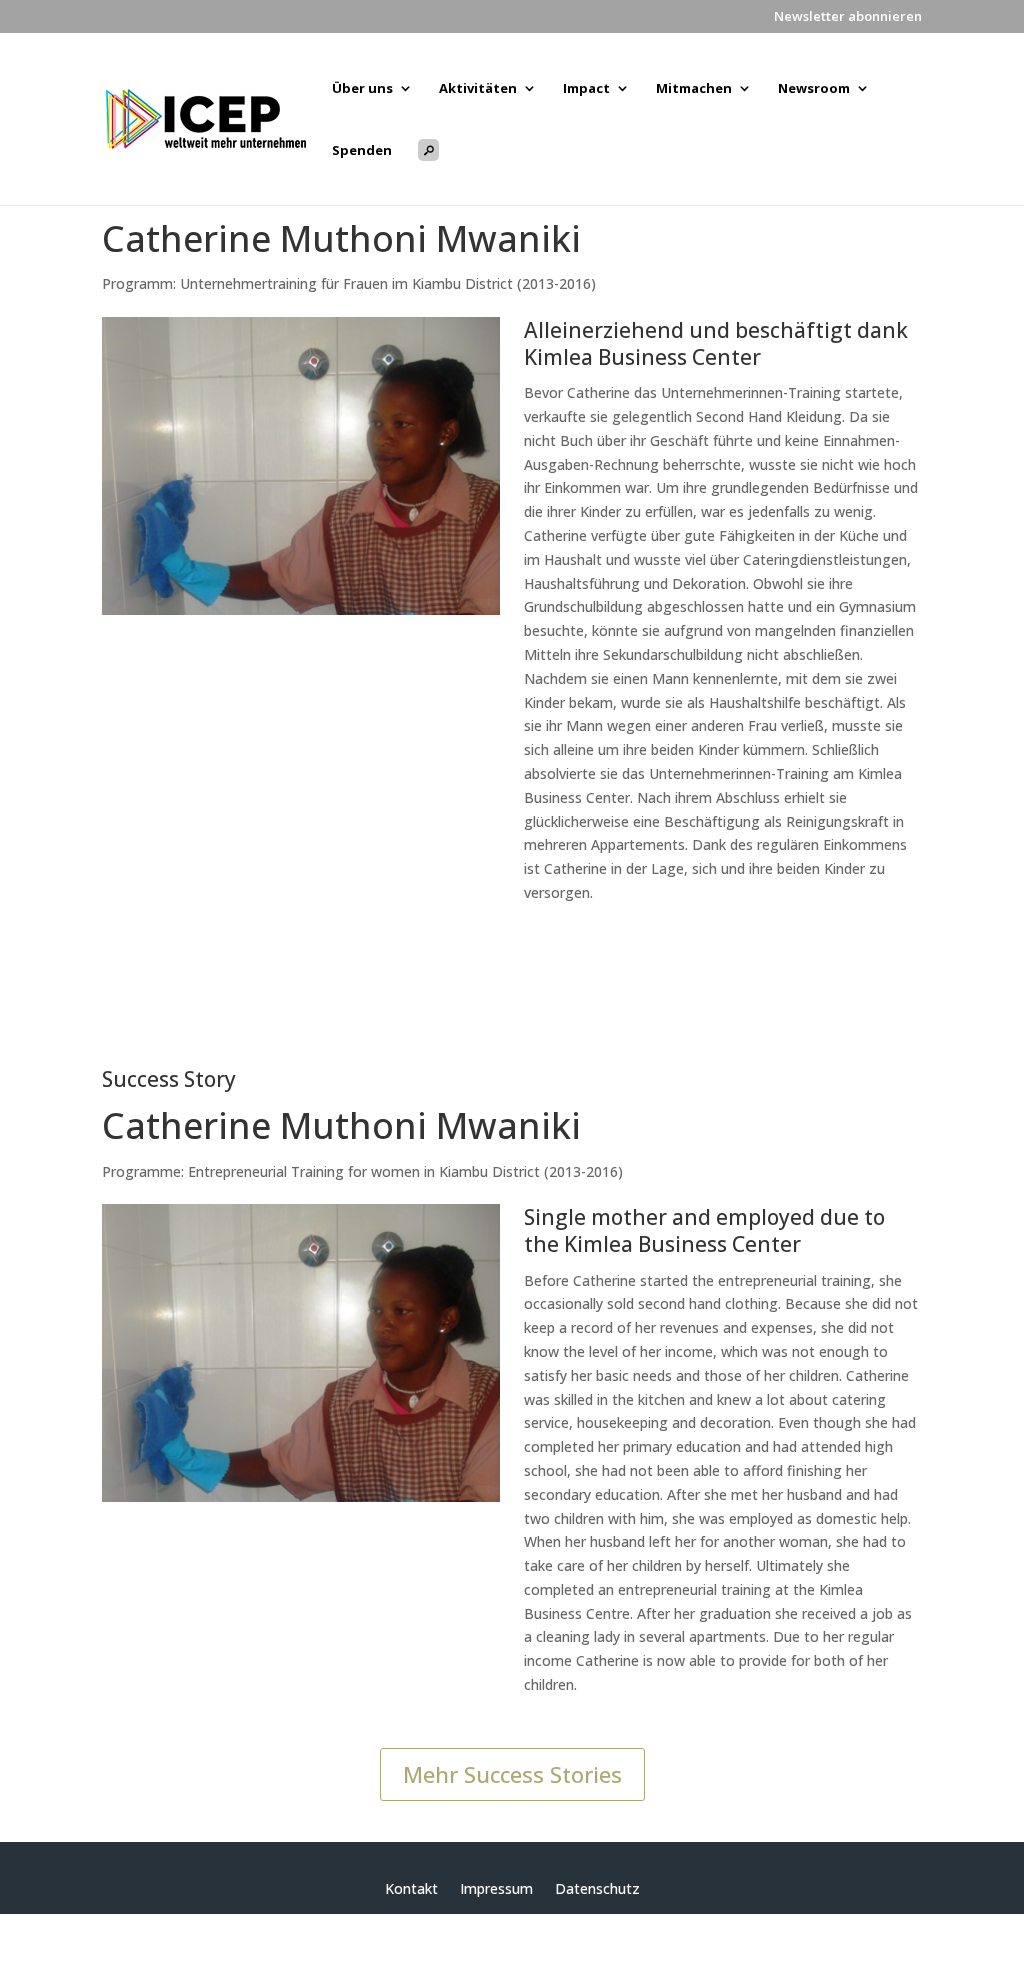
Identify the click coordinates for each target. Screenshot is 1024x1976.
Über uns (362, 89)
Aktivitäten (478, 89)
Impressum (496, 1890)
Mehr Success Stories (512, 1774)
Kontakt (411, 1890)
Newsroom (814, 89)
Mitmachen (694, 89)
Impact (586, 89)
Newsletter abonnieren (848, 17)
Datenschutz (597, 1890)
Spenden (362, 151)
